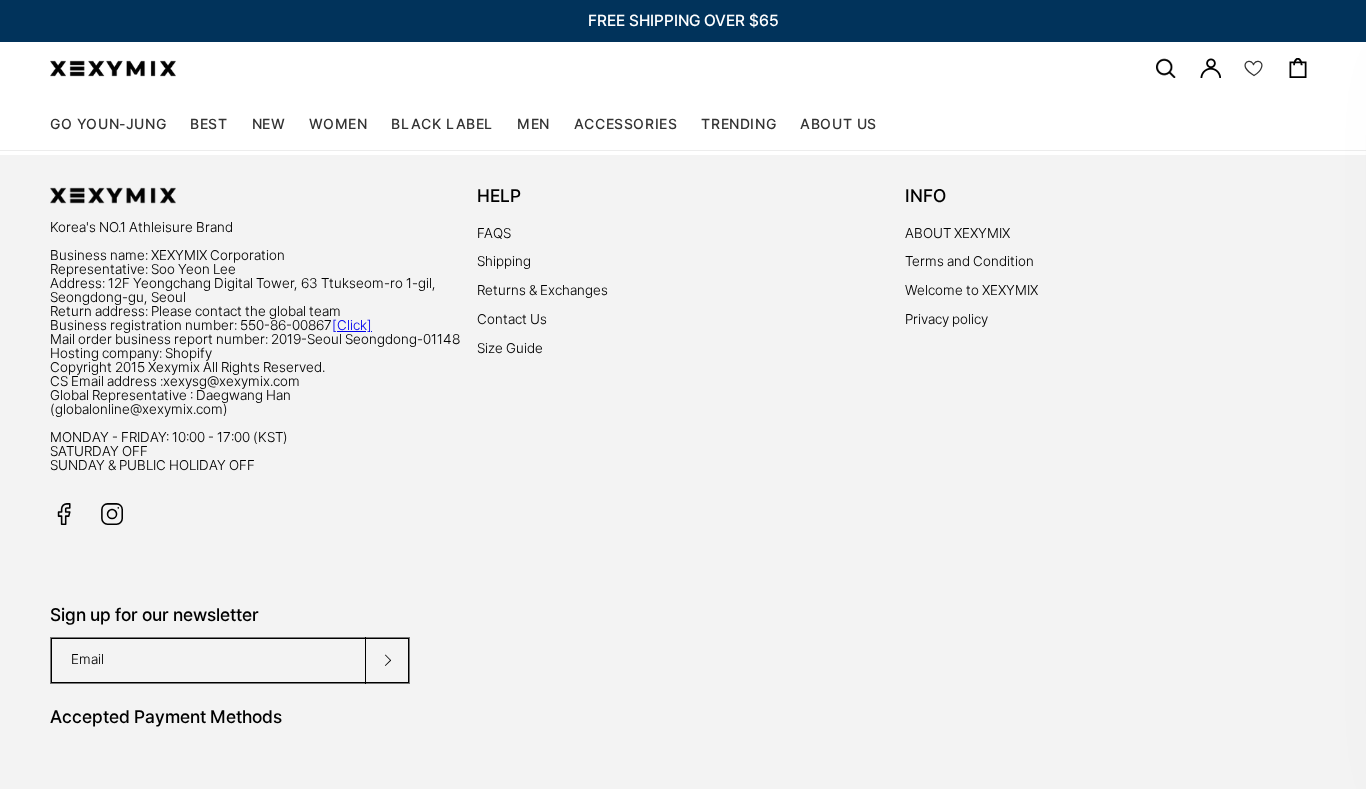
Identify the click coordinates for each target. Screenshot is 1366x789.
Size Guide (510, 348)
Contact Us (512, 319)
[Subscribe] (387, 660)
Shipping (504, 261)
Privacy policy (946, 319)
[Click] (352, 325)
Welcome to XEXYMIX (971, 290)
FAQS (494, 233)
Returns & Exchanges (542, 290)
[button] (338, 124)
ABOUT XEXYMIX (957, 233)
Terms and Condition (969, 261)
